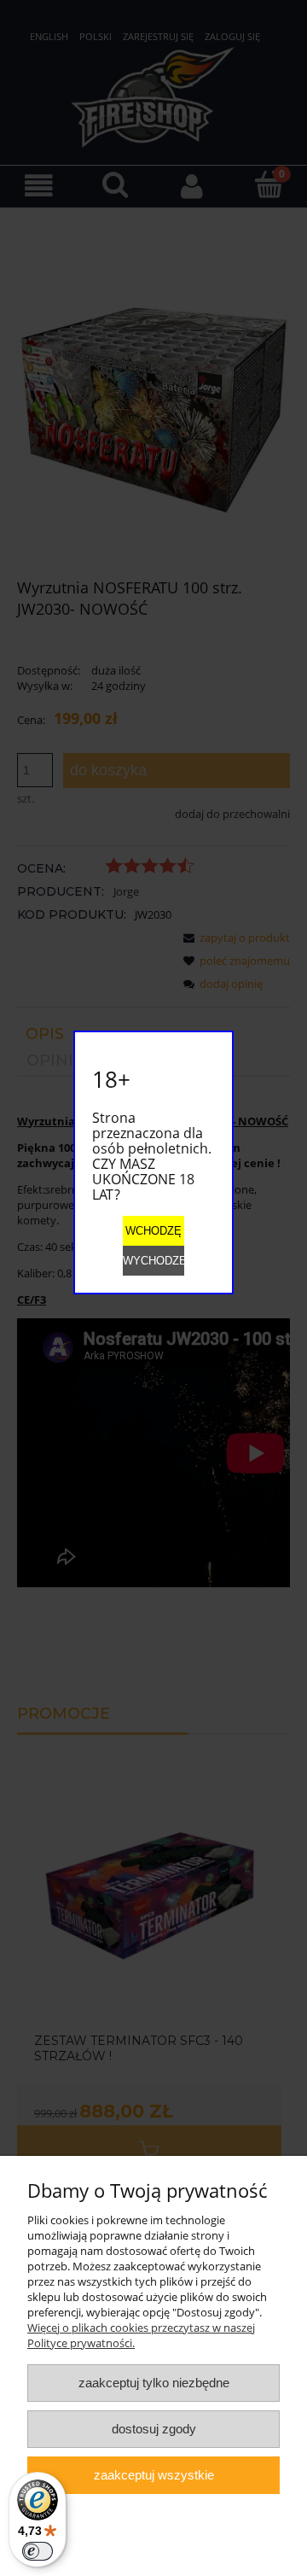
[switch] (38, 2551)
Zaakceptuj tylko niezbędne (154, 2383)
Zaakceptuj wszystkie (154, 2475)
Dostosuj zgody (154, 2429)
